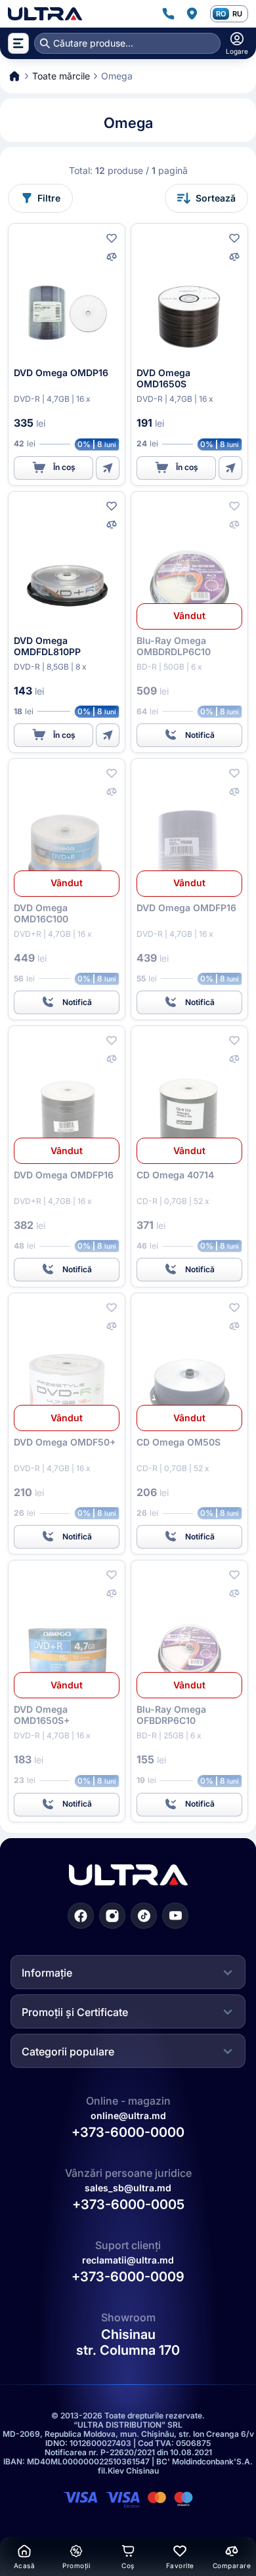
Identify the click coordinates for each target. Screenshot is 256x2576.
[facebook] (81, 1915)
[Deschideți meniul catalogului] (18, 43)
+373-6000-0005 (128, 2204)
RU (237, 14)
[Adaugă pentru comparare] (112, 257)
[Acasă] (45, 14)
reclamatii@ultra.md (128, 2260)
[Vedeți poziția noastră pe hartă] (192, 14)
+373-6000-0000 (128, 2132)
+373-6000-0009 (128, 2277)
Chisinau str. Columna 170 (128, 2342)
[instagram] (112, 1915)
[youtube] (175, 1915)
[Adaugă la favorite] (112, 238)
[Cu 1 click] (108, 468)
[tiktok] (144, 1915)
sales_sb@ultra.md (128, 2188)
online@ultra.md (128, 2115)
